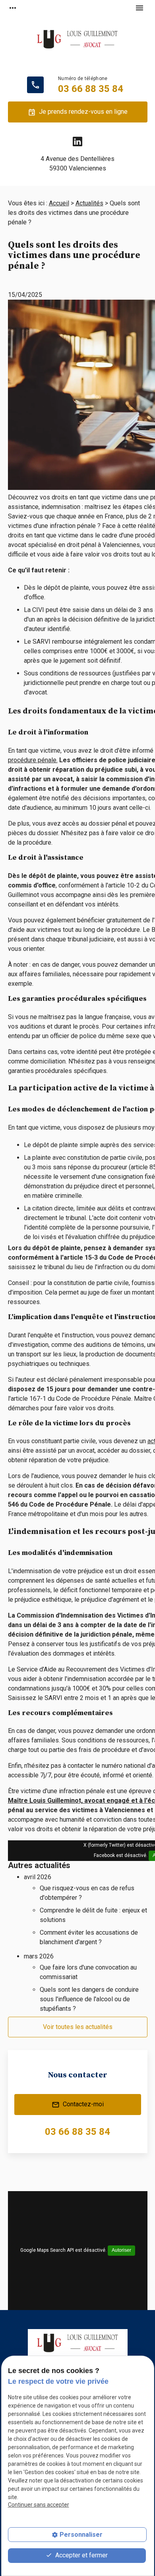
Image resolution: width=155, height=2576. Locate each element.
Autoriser (121, 2250)
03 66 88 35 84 (91, 89)
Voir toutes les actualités (78, 2027)
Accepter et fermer (81, 2555)
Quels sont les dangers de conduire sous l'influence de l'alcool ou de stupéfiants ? (89, 1999)
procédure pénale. (33, 760)
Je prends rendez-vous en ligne (78, 112)
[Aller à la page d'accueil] (77, 44)
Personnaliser (81, 2535)
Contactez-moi (78, 2105)
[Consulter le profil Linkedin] (77, 142)
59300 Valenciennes (77, 164)
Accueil (59, 203)
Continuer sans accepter (39, 2505)
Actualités (89, 203)
